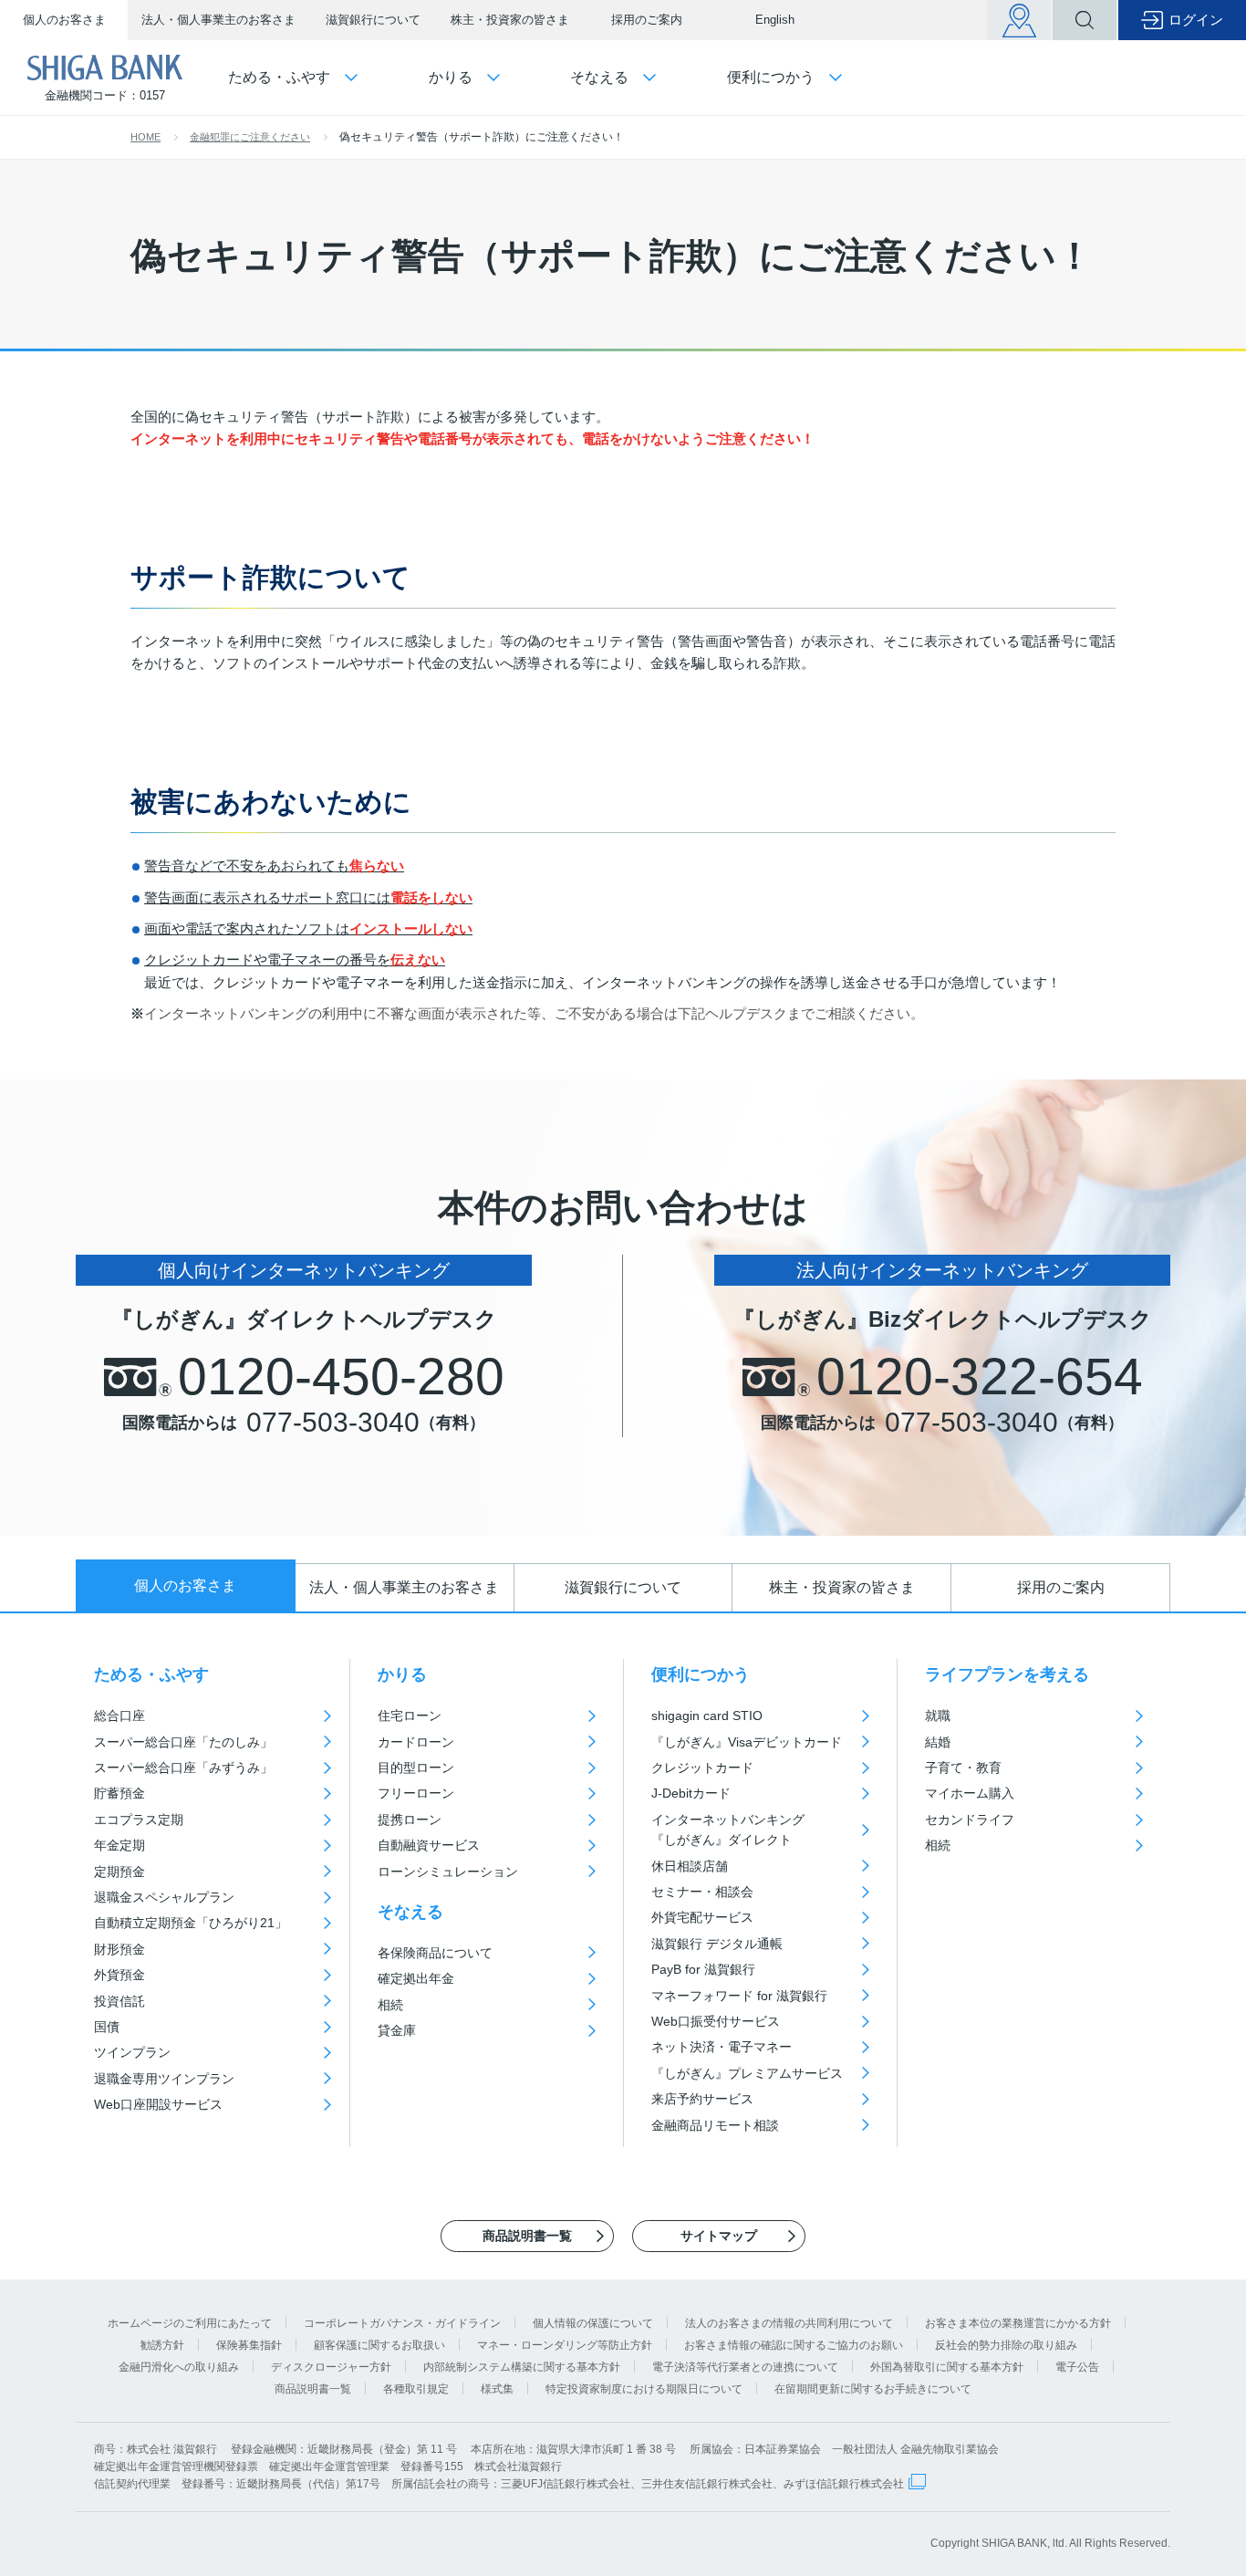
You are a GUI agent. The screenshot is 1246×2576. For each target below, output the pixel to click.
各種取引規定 (416, 2389)
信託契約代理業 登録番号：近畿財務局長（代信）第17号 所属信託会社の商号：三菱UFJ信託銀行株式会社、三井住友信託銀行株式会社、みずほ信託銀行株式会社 (499, 2484)
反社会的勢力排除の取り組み (1006, 2345)
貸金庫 (397, 2030)
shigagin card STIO (707, 1716)
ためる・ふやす (151, 1674)
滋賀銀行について (373, 20)
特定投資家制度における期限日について (644, 2389)
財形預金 (119, 1949)
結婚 (938, 1742)
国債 (107, 2027)
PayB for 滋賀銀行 (703, 1969)
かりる (402, 1674)
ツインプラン (132, 2052)
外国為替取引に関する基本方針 (947, 2367)
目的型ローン (416, 1768)
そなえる (410, 1912)
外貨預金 (119, 1975)
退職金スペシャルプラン (164, 1897)
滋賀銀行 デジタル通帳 (717, 1944)
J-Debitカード (691, 1793)
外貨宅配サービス (702, 1917)
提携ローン (410, 1820)
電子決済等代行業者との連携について (745, 2367)
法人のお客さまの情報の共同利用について (789, 2323)
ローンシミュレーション (448, 1872)
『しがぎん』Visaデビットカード (747, 1742)
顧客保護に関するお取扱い (379, 2345)
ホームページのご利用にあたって (190, 2323)
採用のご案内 (647, 20)
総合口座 (119, 1716)
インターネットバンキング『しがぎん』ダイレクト (728, 1830)
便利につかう (701, 1674)
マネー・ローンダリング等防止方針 (565, 2345)
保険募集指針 (249, 2345)
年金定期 (119, 1845)
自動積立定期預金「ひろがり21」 (191, 1923)
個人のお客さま (64, 20)
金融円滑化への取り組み (179, 2367)
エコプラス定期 (139, 1820)
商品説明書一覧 (313, 2389)
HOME (145, 137)
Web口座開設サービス (158, 2104)
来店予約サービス (702, 2099)
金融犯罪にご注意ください (250, 137)
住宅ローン (410, 1716)
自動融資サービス (429, 1845)
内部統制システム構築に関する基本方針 (522, 2367)
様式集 (497, 2389)
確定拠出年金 (416, 1978)
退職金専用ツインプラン (164, 2079)
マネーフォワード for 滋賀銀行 (739, 1996)
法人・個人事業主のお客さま (218, 20)
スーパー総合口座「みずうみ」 (183, 1768)
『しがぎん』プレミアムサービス (747, 2073)
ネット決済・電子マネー (722, 2047)
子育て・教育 (963, 1768)
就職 (938, 1716)
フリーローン (416, 1793)
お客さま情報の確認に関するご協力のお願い (794, 2345)
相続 (390, 2005)
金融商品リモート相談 (715, 2125)
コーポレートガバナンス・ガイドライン (402, 2323)
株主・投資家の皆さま (510, 20)
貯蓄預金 (119, 1793)
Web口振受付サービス (716, 2021)
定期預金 (119, 1872)
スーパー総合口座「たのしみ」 (183, 1742)
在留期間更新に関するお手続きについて (873, 2389)
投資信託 (119, 2001)
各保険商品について (435, 1953)
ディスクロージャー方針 (331, 2367)
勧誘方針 (162, 2345)
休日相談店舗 (690, 1866)
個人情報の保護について (593, 2323)
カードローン (416, 1742)
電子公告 (1077, 2367)
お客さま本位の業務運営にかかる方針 (1018, 2323)
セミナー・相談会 (702, 1892)
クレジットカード (702, 1768)
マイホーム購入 (970, 1793)
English (775, 20)
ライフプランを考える (1007, 1674)
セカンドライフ (970, 1820)
